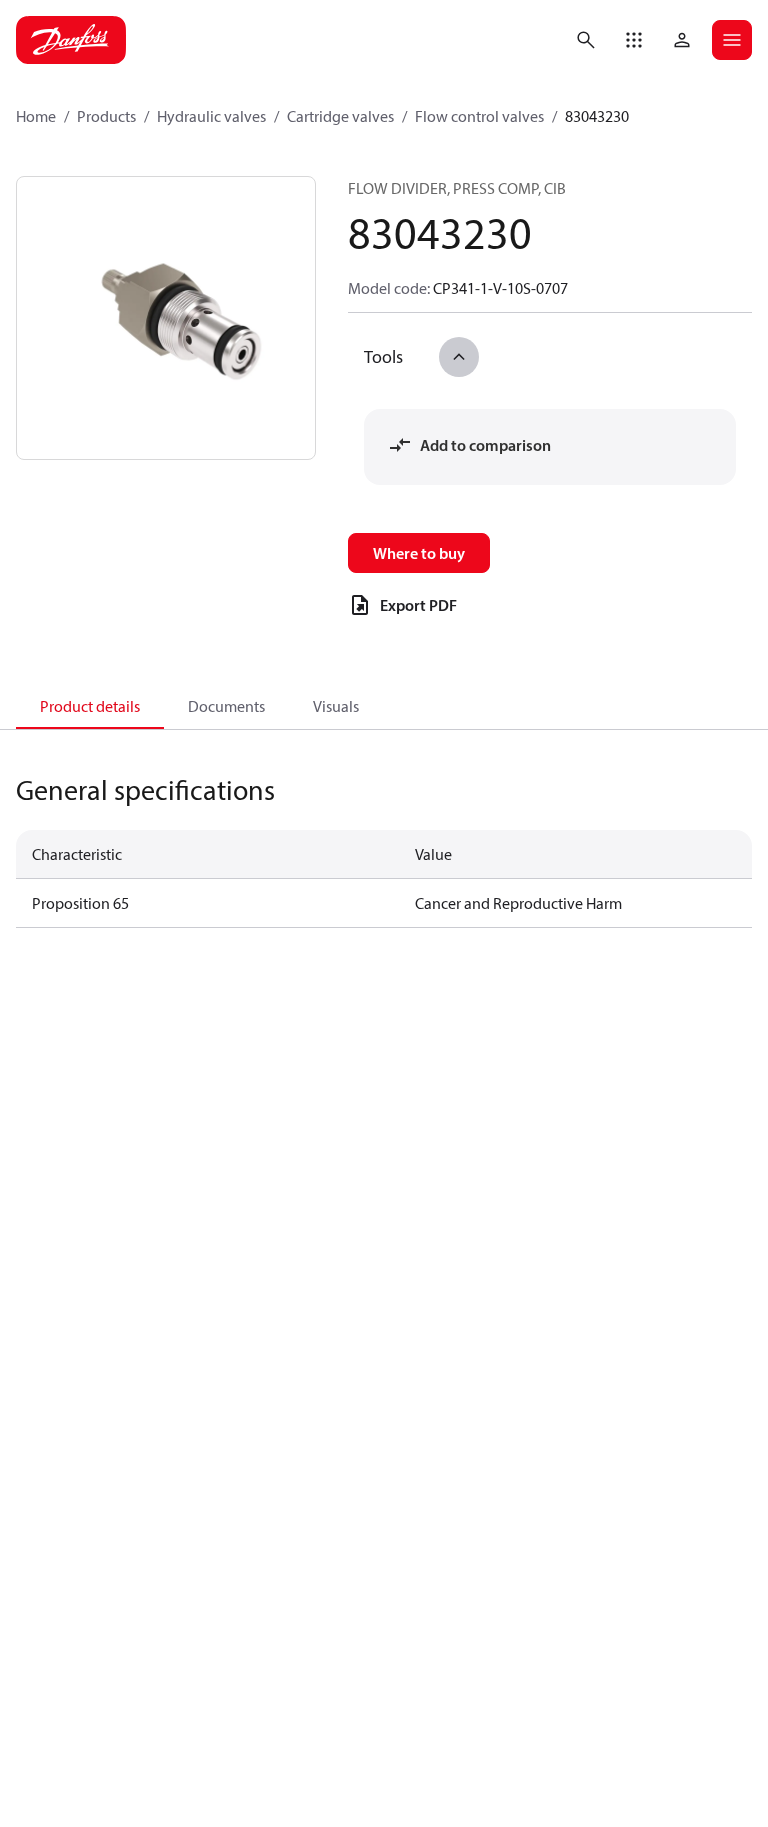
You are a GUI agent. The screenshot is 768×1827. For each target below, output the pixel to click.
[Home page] (71, 40)
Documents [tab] (226, 706)
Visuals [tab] (336, 706)
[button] (634, 40)
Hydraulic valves (211, 116)
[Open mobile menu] (732, 40)
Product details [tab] (90, 706)
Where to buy (419, 553)
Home (36, 116)
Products (106, 116)
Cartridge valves (340, 116)
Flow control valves (479, 116)
